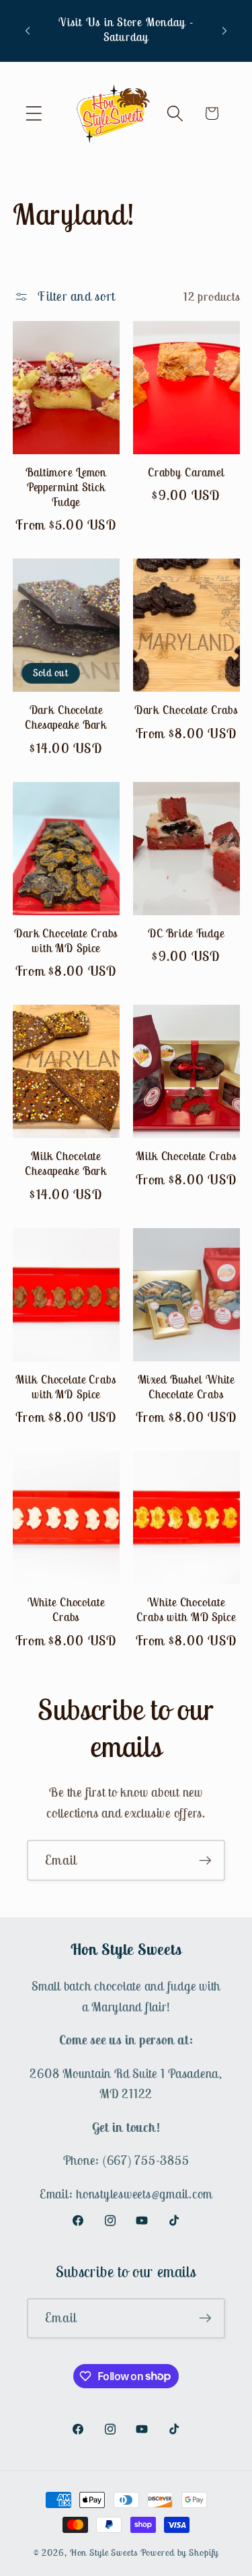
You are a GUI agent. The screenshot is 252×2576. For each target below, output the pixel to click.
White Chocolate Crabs (66, 1610)
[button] (34, 113)
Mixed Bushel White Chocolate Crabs (186, 1387)
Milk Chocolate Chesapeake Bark (66, 1164)
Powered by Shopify (180, 2552)
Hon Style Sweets (104, 2552)
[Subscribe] (205, 1860)
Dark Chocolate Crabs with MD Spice (66, 941)
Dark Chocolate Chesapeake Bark (66, 718)
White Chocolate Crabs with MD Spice (186, 1610)
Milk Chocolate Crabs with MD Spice (66, 1387)
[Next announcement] (224, 30)
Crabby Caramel (186, 473)
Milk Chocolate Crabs (186, 1156)
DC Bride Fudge (186, 934)
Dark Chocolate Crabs (186, 710)
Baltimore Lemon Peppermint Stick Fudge (66, 488)
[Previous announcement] (28, 30)
